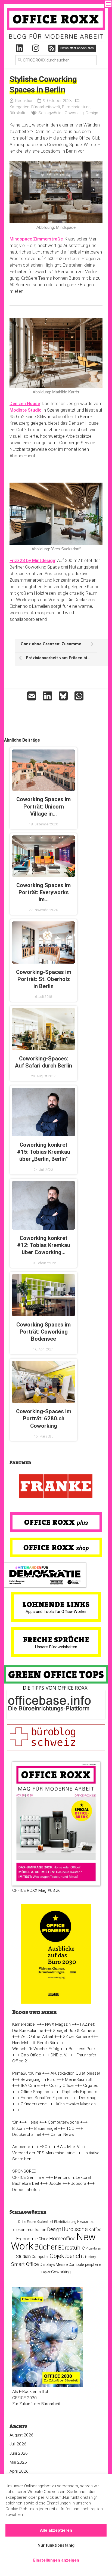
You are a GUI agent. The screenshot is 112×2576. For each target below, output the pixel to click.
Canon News (62, 2134)
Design (92, 113)
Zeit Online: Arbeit (37, 2037)
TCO (70, 2128)
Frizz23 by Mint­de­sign (32, 560)
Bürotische (75, 2229)
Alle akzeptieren (56, 2530)
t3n (15, 2122)
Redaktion (24, 101)
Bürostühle (71, 2248)
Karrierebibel (24, 2024)
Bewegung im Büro (38, 2080)
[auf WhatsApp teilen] (80, 696)
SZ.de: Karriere (76, 2037)
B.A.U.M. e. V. (68, 2147)
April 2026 (19, 2471)
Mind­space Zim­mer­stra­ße (36, 239)
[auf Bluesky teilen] (64, 696)
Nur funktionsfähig (56, 2545)
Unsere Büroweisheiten (56, 1647)
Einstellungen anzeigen (56, 2560)
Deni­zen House (25, 403)
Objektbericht (67, 2256)
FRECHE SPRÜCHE (56, 1640)
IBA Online (30, 2086)
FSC (43, 2147)
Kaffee (95, 2230)
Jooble (55, 2183)
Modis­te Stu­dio (26, 410)
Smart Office (25, 2264)
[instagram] (36, 48)
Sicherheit (45, 2222)
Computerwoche (63, 2122)
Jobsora (79, 2183)
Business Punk (82, 2049)
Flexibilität (85, 2222)
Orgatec (91, 2086)
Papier (46, 2272)
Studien (23, 2256)
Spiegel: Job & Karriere (74, 2031)
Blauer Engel (46, 2128)
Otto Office (31, 2055)
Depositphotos (26, 2190)
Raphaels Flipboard (80, 2092)
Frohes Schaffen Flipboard (45, 2098)
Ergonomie (27, 2239)
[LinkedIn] (19, 48)
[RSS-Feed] (52, 48)
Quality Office (61, 2086)
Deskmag (88, 2098)
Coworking (74, 113)
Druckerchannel (27, 2134)
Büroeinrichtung (76, 107)
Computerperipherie (85, 2265)
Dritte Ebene (27, 2222)
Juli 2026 (18, 2444)
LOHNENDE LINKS (56, 1604)
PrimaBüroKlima (27, 2073)
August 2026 (21, 2435)
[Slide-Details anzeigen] (56, 1486)
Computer (40, 2257)
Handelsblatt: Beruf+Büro (35, 2043)
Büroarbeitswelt (46, 107)
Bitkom (18, 2128)
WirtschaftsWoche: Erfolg (36, 2049)
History (91, 2257)
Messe (62, 2265)
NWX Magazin (58, 2024)
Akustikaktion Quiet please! (75, 2073)
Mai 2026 (18, 2462)
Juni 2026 (19, 2453)
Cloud (43, 2239)
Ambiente (21, 2147)
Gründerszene (34, 2104)
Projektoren (93, 2248)
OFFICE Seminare (28, 2177)
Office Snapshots (37, 2092)
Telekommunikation (29, 2230)
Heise (33, 2122)
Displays (47, 2265)
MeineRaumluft (79, 2080)
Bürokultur (19, 113)
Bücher (46, 2247)
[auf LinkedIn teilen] (48, 696)
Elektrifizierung (65, 2222)
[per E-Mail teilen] (32, 696)
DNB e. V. (59, 2055)
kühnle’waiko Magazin (76, 2104)
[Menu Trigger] (108, 4)
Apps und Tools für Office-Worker (56, 1612)
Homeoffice (62, 2239)
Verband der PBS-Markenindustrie (43, 2153)
